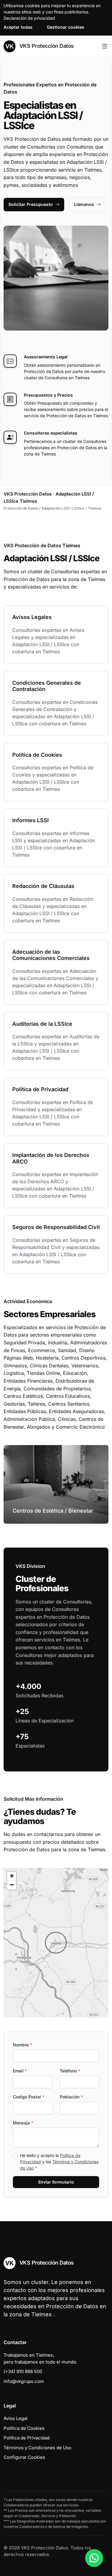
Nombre (22, 2045)
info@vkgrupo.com (24, 2381)
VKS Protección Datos (46, 46)
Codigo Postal (29, 2097)
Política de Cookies (24, 2428)
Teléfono (70, 2071)
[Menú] (105, 46)
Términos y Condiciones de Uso (37, 2448)
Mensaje (23, 2123)
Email (20, 2071)
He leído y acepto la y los (59, 2162)
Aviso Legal (16, 2418)
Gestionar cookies (66, 27)
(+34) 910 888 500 (23, 2371)
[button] (56, 1943)
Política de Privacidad (27, 2438)
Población (71, 2097)
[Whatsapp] (94, 2558)
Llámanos (84, 204)
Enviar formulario (56, 2182)
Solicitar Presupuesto (31, 204)
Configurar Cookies (24, 2457)
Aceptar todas (18, 27)
